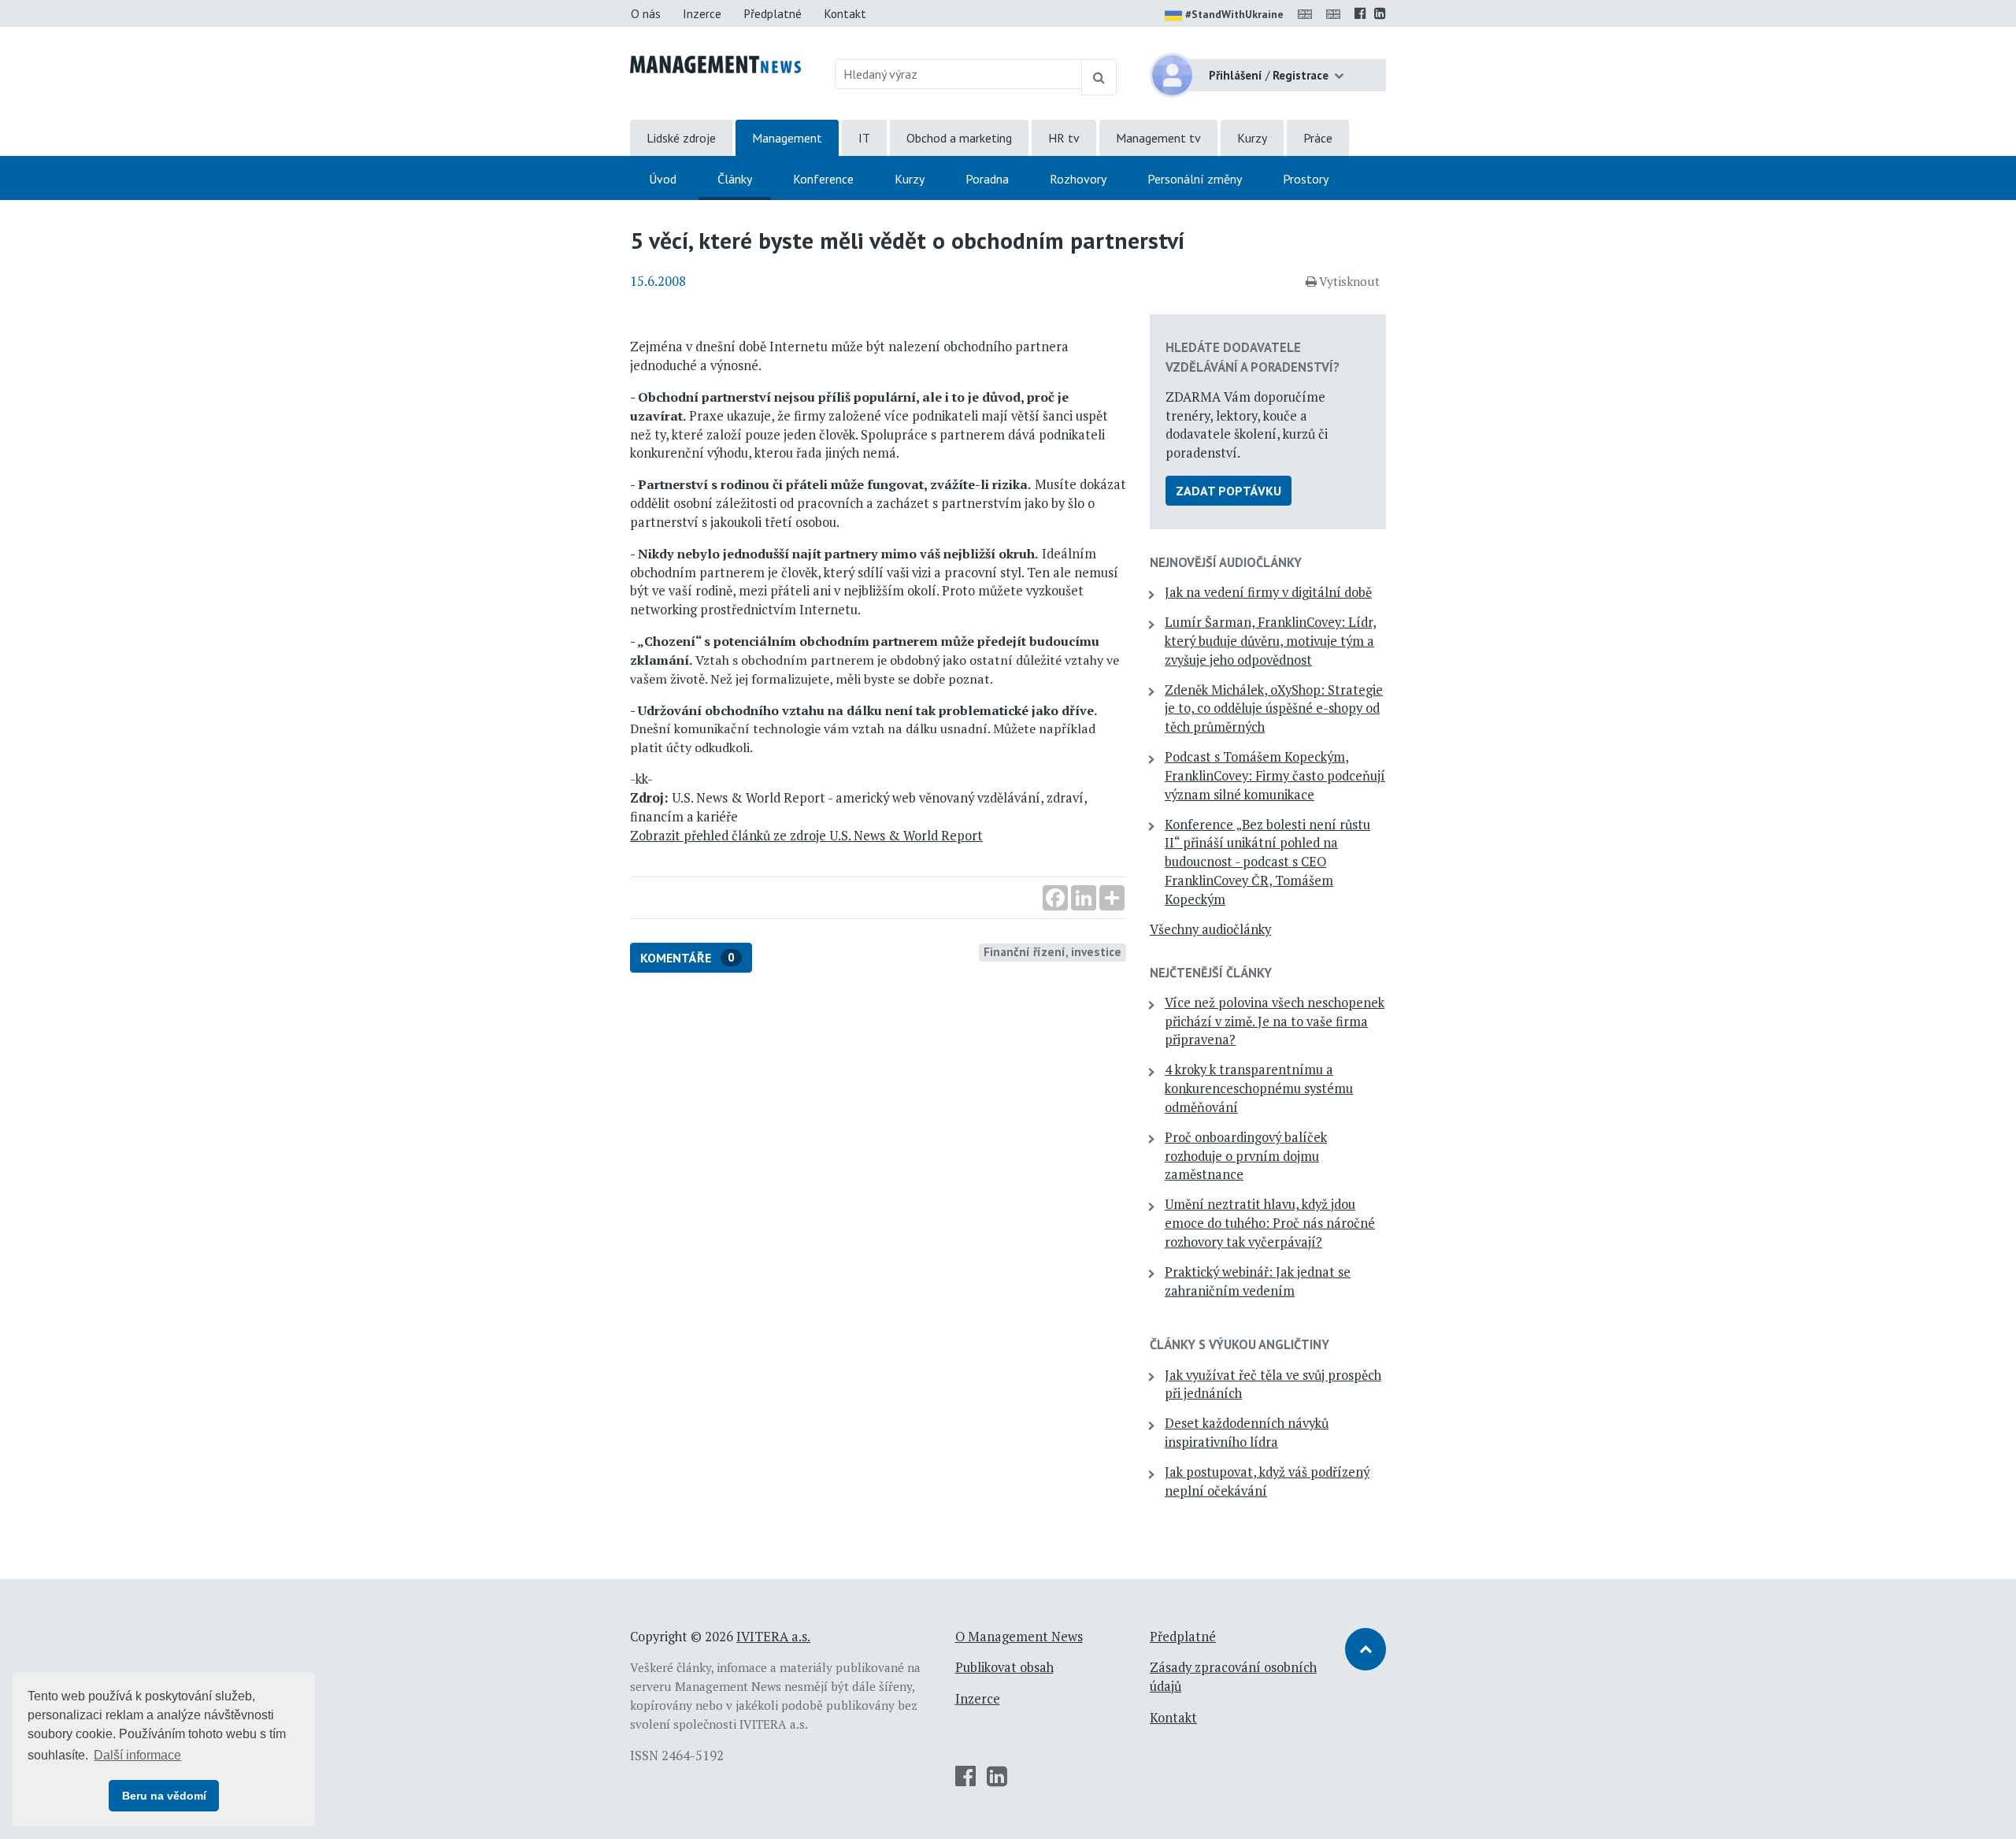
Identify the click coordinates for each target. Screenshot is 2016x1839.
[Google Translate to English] (1336, 13)
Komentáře (687, 958)
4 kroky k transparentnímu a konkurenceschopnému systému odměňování (1259, 1088)
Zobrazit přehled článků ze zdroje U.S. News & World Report (806, 836)
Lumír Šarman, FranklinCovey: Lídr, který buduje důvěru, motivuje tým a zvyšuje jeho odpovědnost (1271, 641)
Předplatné (773, 13)
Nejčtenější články (1211, 973)
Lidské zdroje (681, 138)
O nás (646, 13)
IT (864, 138)
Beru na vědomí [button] (164, 1796)
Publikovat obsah (1004, 1667)
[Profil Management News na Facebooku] (1360, 13)
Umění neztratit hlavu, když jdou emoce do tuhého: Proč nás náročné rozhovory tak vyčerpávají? (1270, 1223)
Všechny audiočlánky (1210, 929)
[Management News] (715, 63)
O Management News (1019, 1637)
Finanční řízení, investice (1052, 951)
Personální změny (1195, 179)
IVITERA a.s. (773, 1637)
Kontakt (845, 13)
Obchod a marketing (959, 138)
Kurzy (1252, 138)
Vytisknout (1349, 281)
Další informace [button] (137, 1755)
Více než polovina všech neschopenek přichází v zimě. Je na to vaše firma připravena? (1275, 1021)
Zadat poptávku (1228, 491)
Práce (1318, 138)
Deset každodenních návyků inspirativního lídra (1247, 1433)
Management (787, 138)
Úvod (663, 179)
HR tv (1064, 138)
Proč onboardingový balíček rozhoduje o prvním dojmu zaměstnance (1246, 1156)
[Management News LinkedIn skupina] (1380, 13)
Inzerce (702, 13)
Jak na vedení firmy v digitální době (1268, 592)
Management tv (1158, 138)
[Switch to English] (1308, 13)
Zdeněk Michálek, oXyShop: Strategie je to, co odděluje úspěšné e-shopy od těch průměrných (1274, 709)
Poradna (987, 179)
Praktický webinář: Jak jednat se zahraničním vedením (1258, 1281)
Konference (823, 179)
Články (735, 179)
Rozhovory (1078, 179)
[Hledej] (1099, 77)
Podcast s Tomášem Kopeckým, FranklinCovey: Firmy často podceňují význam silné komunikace (1275, 776)
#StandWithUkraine (1234, 14)
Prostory (1306, 179)
